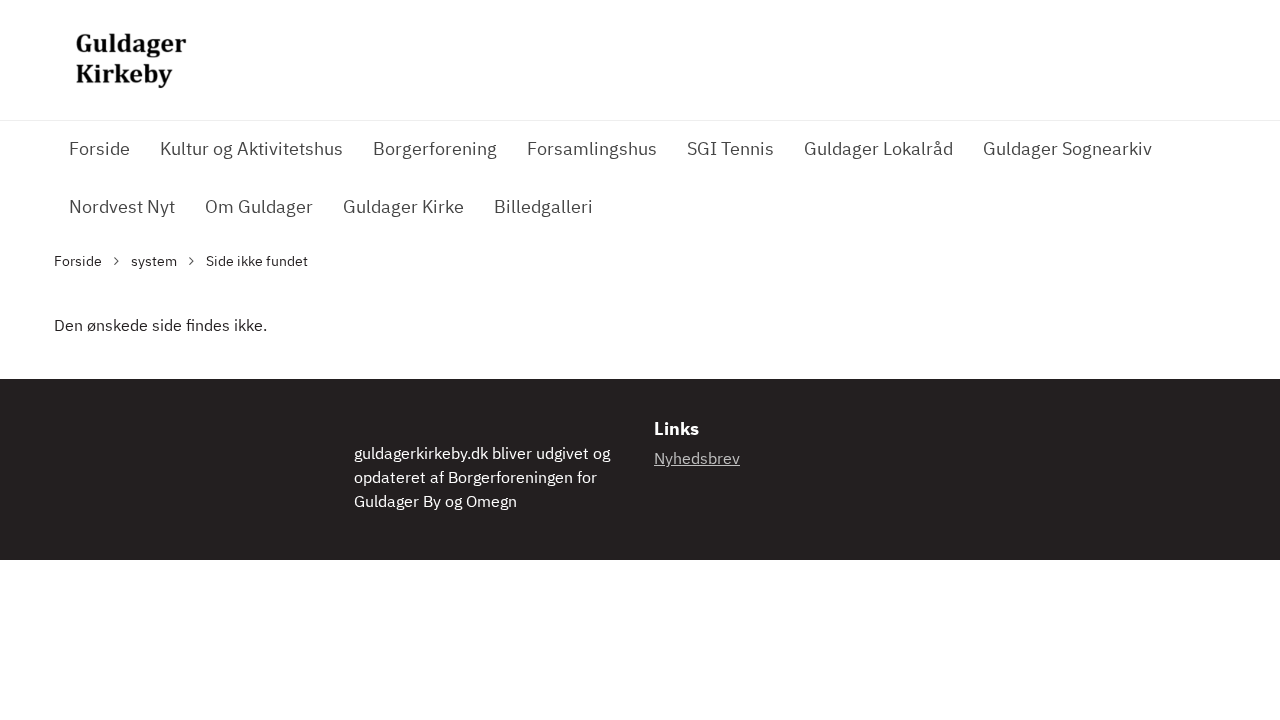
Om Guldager (259, 208)
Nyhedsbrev (697, 460)
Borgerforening (435, 150)
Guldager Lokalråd (878, 150)
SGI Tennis (730, 150)
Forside (99, 150)
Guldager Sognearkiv (1067, 150)
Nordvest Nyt (122, 208)
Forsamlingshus (592, 150)
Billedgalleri (543, 208)
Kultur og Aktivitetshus (251, 150)
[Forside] (128, 60)
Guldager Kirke (403, 208)
